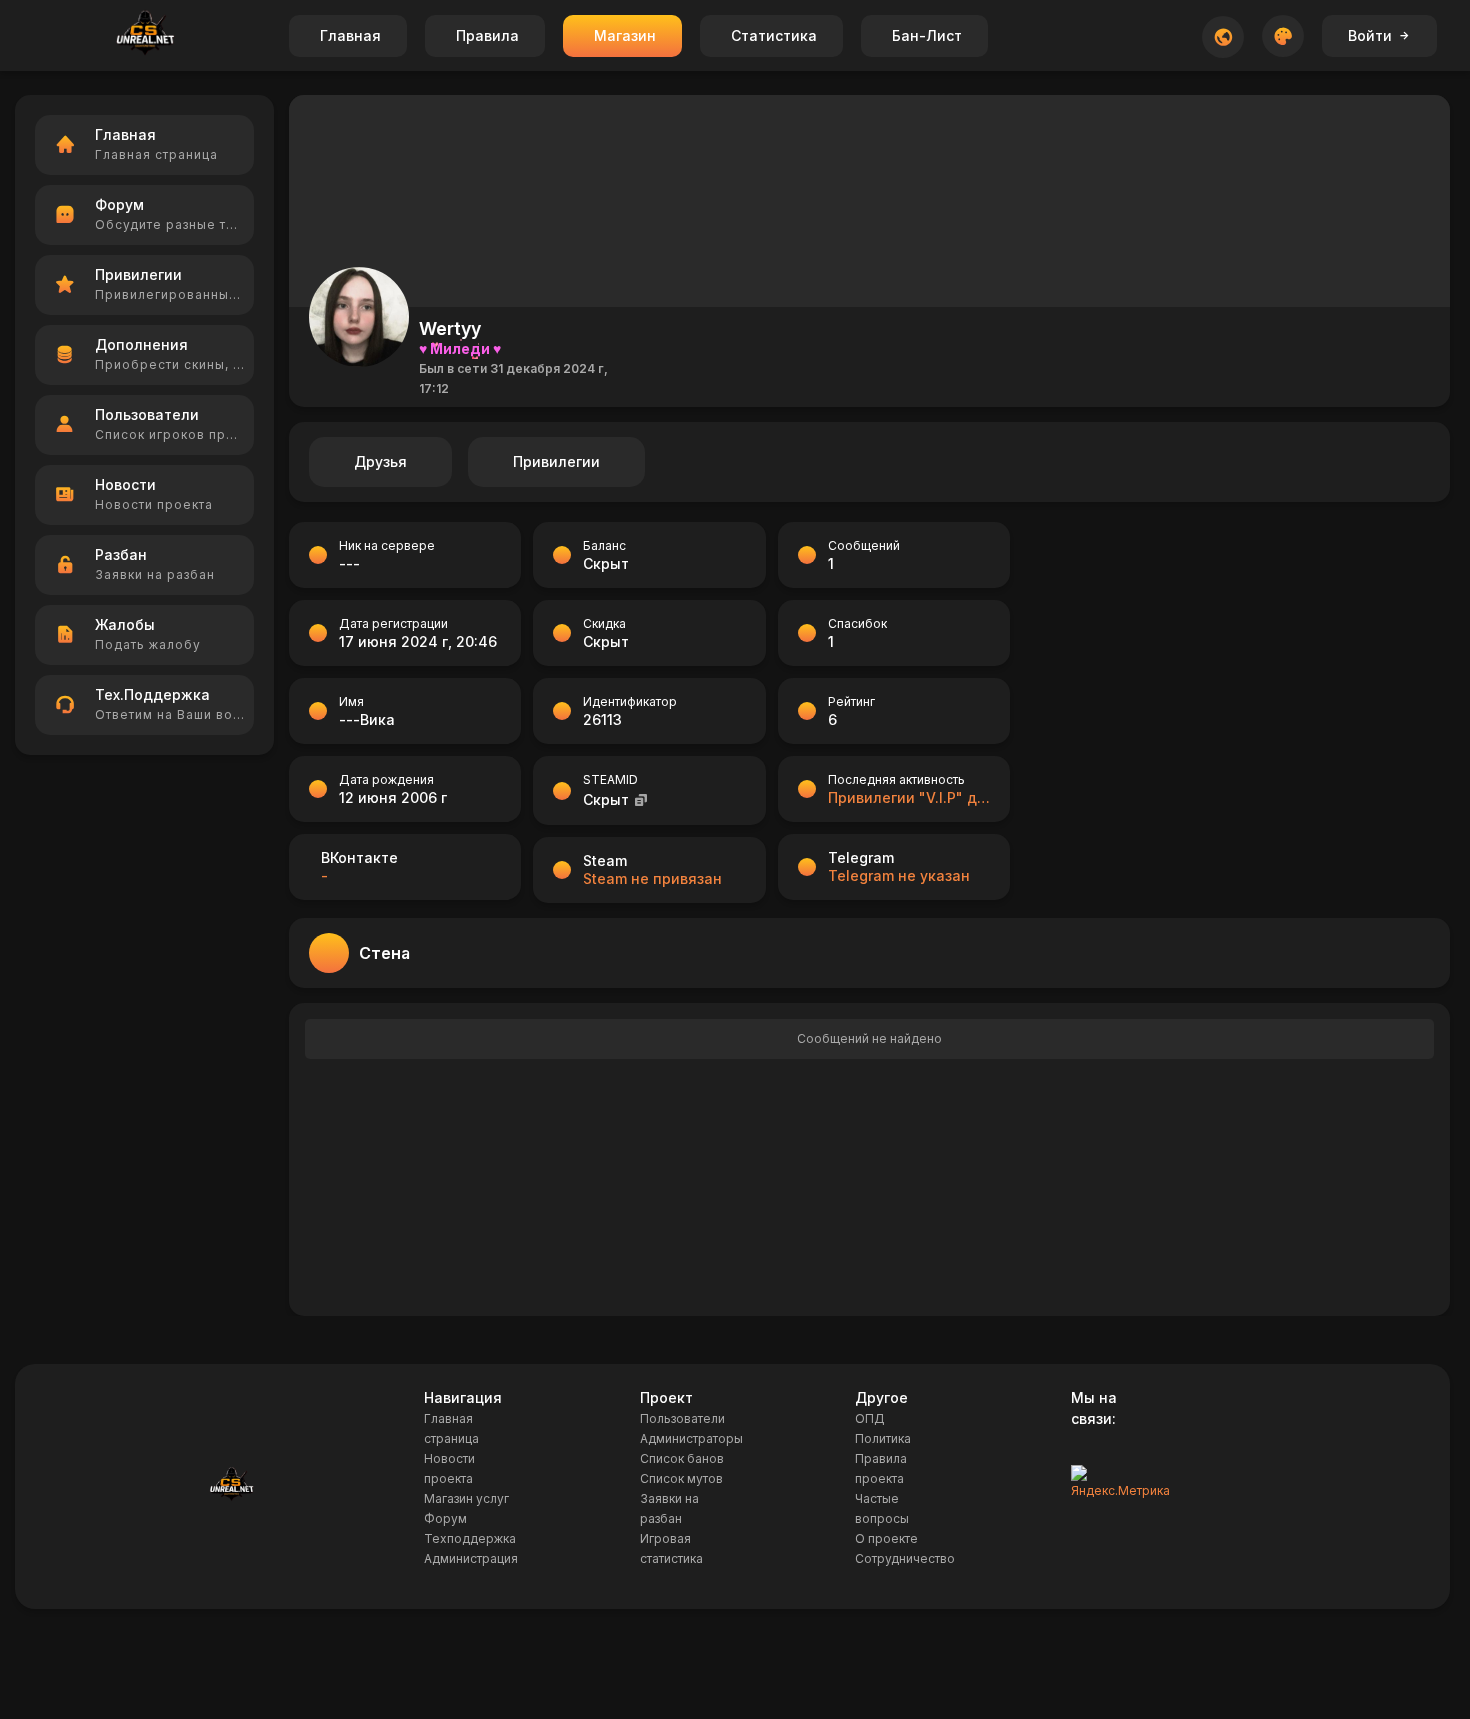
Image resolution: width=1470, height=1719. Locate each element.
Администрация (471, 1558)
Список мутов (681, 1478)
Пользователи (682, 1418)
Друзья (380, 461)
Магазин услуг (466, 1498)
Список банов (682, 1458)
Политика (883, 1438)
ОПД (870, 1418)
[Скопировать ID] (641, 799)
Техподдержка (470, 1538)
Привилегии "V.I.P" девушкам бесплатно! (909, 797)
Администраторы (691, 1438)
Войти (1370, 35)
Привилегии (556, 461)
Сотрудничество (905, 1558)
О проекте (886, 1538)
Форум (445, 1518)
